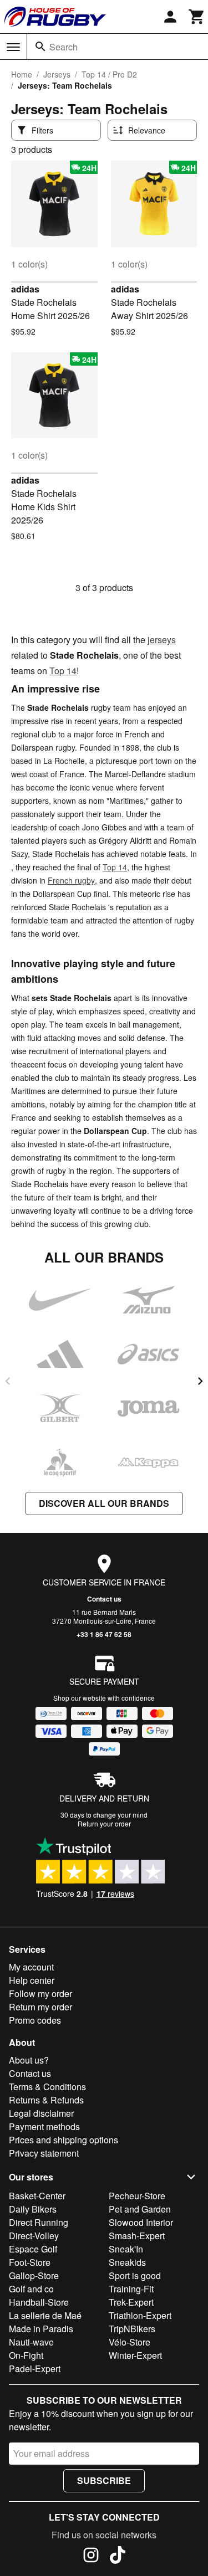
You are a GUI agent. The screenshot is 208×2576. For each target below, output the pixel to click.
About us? (29, 2060)
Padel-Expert (35, 2369)
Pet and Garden (140, 2209)
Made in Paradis (41, 2329)
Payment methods (44, 2126)
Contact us (104, 1599)
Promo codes (35, 2020)
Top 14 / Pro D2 (109, 74)
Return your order (104, 1823)
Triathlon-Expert (140, 2315)
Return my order (40, 2007)
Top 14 (63, 671)
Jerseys (57, 74)
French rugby (71, 880)
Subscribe (104, 2480)
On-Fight (26, 2355)
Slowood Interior (141, 2222)
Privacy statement (44, 2153)
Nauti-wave (31, 2342)
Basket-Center (37, 2196)
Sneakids (127, 2262)
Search (64, 47)
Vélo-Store (130, 2342)
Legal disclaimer (41, 2113)
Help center (32, 1980)
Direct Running (39, 2222)
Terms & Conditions (47, 2087)
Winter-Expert (135, 2355)
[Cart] (197, 17)
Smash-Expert (137, 2236)
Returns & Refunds (46, 2100)
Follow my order (40, 1993)
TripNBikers (132, 2329)
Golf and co (31, 2289)
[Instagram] (91, 2557)
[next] (200, 1381)
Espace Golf (33, 2249)
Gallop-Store (34, 2275)
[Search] (40, 47)
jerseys (162, 640)
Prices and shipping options (64, 2140)
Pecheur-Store (137, 2196)
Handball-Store (39, 2302)
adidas (25, 289)
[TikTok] (118, 2557)
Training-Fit (131, 2289)
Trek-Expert (131, 2302)
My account (31, 1967)
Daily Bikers (33, 2209)
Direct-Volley (34, 2236)
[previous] (8, 1381)
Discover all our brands (104, 1503)
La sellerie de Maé (45, 2315)
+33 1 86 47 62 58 (104, 1634)
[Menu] (13, 47)
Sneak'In (126, 2249)
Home (22, 74)
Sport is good (135, 2275)
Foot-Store (30, 2262)
